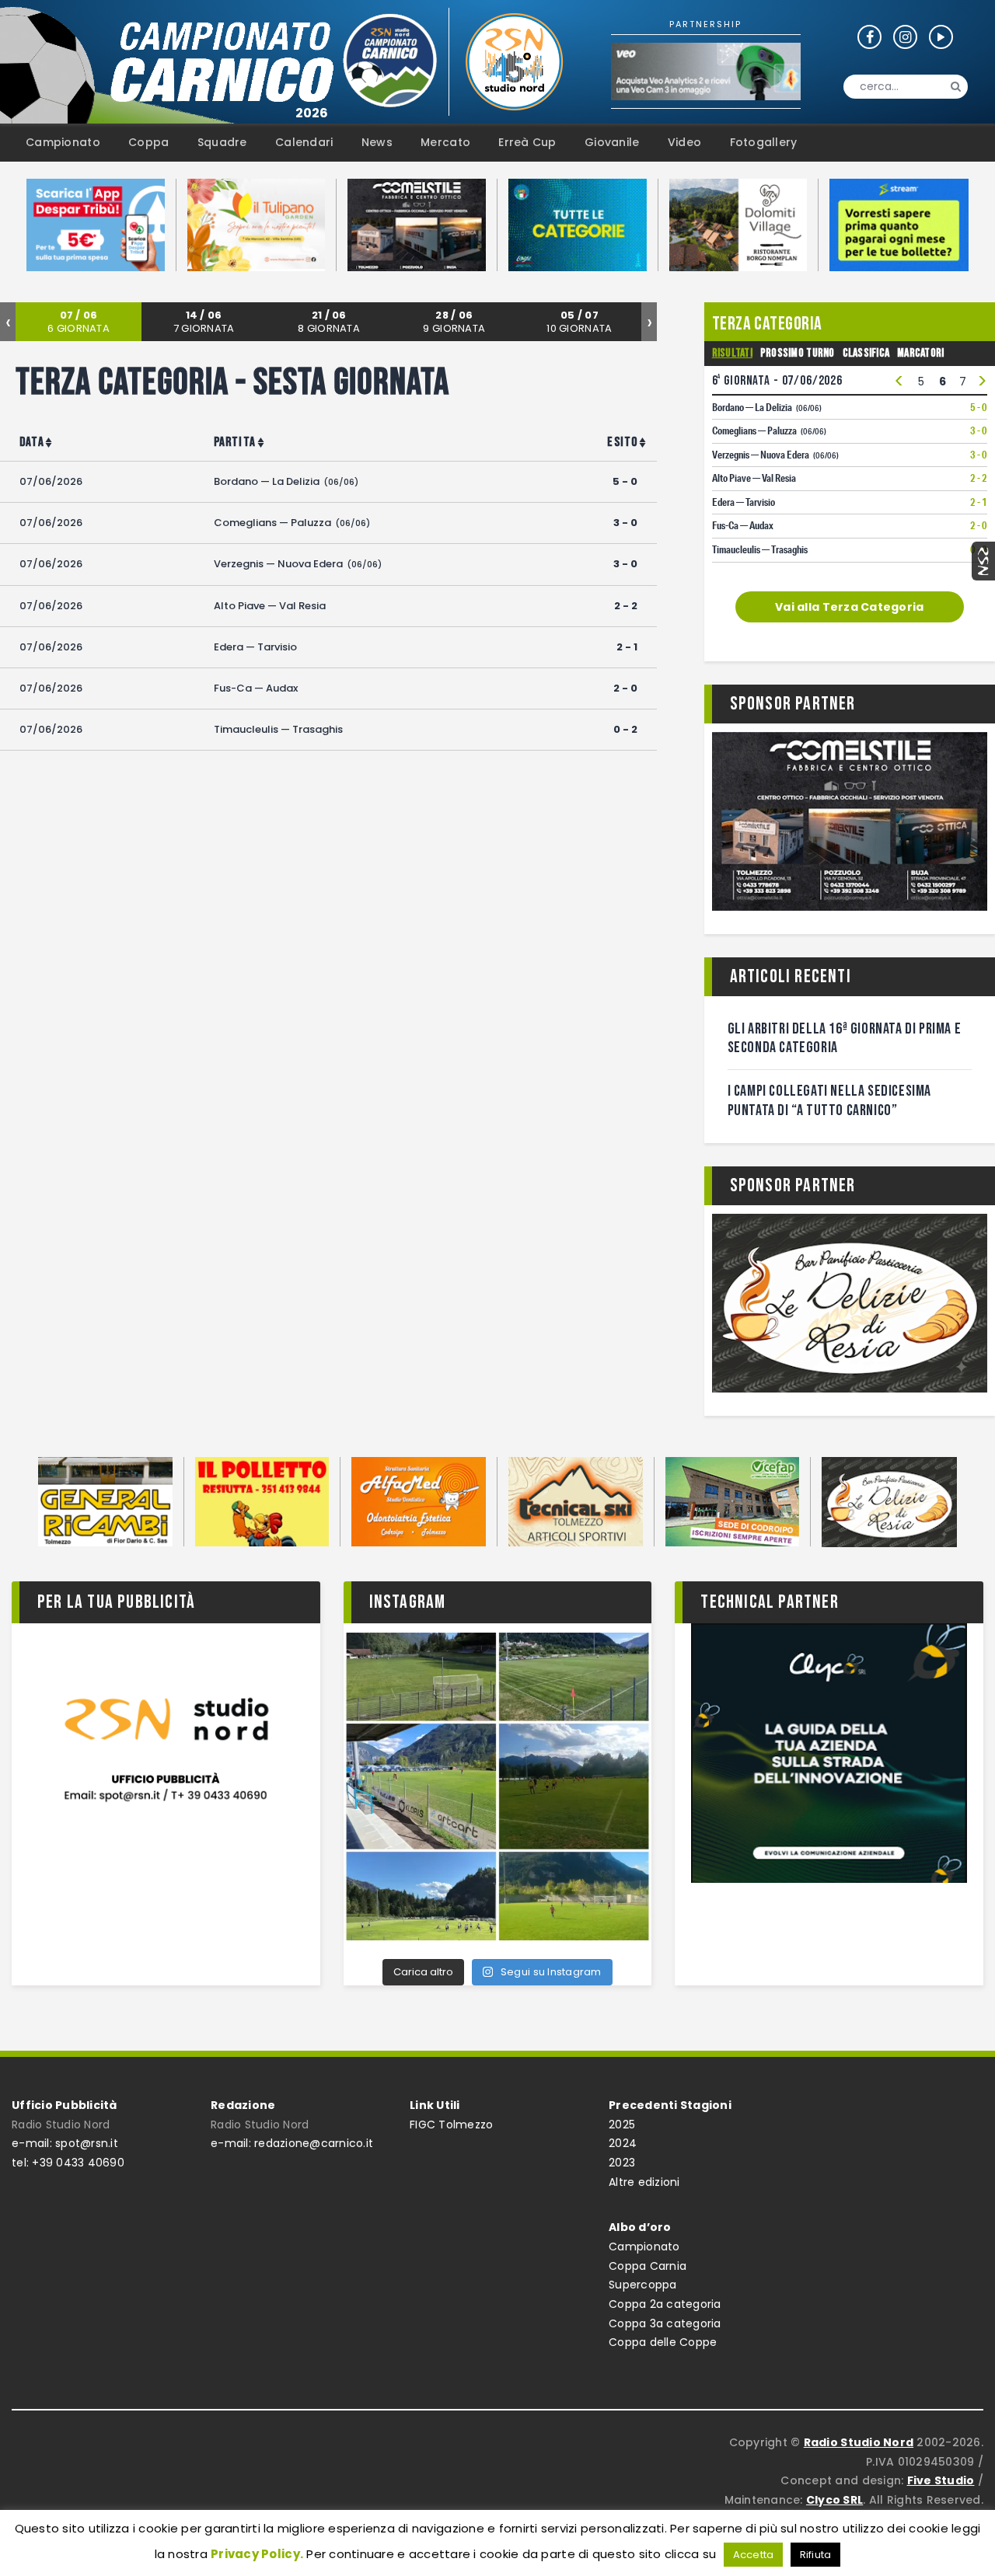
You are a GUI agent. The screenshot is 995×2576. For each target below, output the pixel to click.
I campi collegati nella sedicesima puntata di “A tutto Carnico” (829, 1101)
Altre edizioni (644, 2182)
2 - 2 (626, 606)
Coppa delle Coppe (663, 2342)
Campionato (644, 2247)
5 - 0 (625, 481)
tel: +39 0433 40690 (68, 2163)
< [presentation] (899, 382)
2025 (622, 2125)
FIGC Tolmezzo (451, 2125)
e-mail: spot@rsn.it (65, 2143)
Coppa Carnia (648, 2266)
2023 (622, 2163)
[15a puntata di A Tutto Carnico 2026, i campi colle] (498, 1787)
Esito (622, 442)
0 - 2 (625, 729)
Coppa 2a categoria (665, 2304)
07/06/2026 (51, 481)
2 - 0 (625, 688)
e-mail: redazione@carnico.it (292, 2143)
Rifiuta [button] (816, 2555)
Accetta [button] (754, 2555)
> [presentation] (982, 382)
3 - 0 (625, 523)
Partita (235, 442)
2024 (623, 2143)
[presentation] (8, 322)
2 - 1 (627, 647)
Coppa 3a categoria (665, 2323)
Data (32, 442)
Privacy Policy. (257, 2554)
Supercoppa (643, 2285)
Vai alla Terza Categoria (849, 607)
